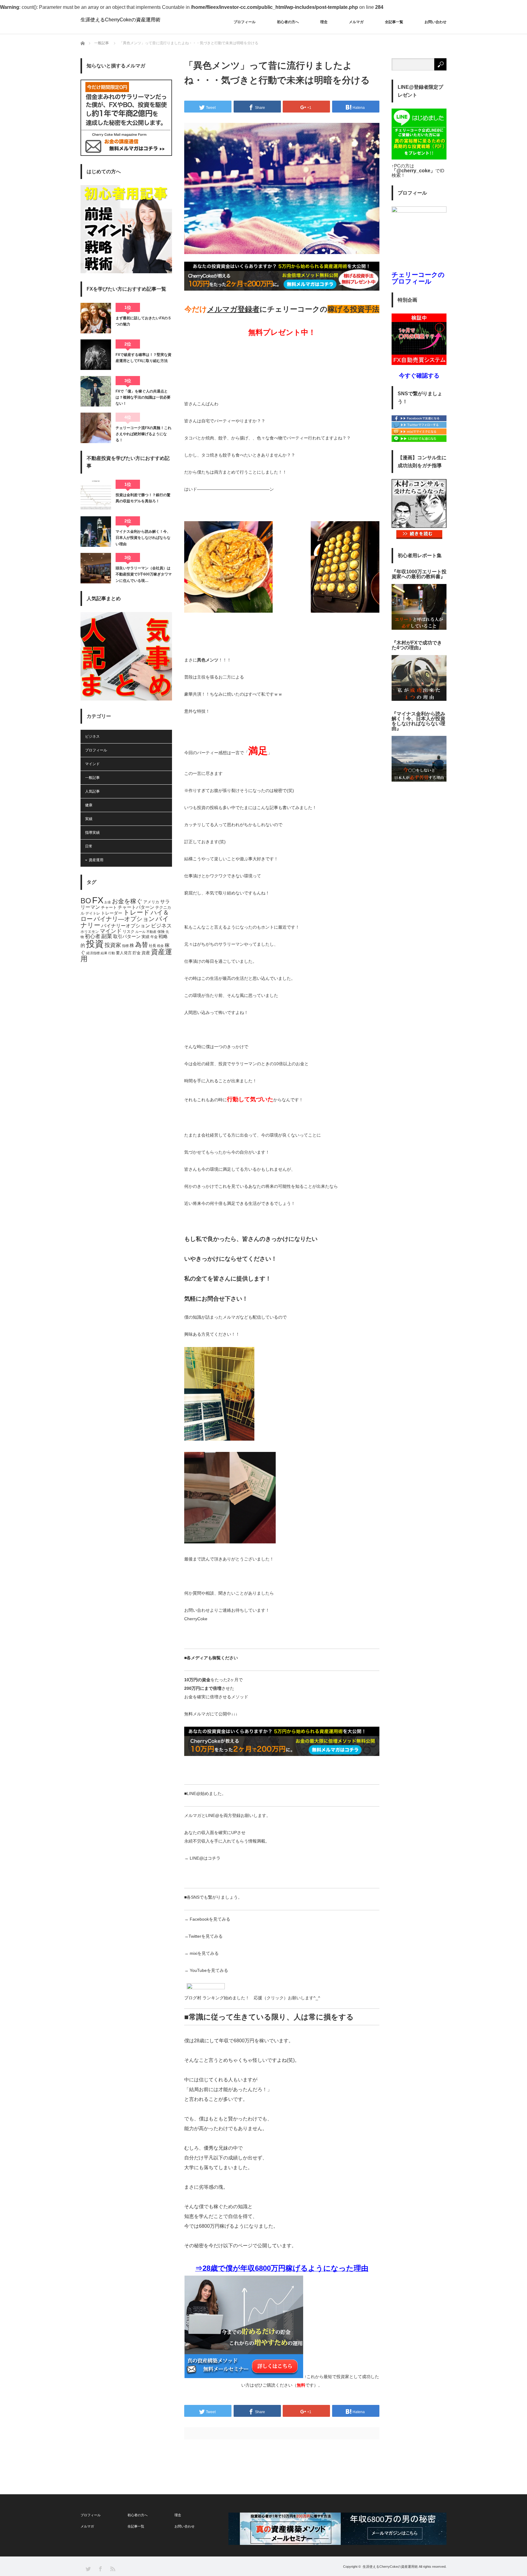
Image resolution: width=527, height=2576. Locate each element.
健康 (89, 805)
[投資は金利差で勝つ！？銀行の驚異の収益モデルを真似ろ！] (96, 495)
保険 (161, 932)
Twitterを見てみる (206, 1936)
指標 (125, 946)
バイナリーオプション (126, 926)
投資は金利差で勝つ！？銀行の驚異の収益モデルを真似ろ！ (143, 498)
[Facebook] (419, 420)
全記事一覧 (394, 22)
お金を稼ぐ (127, 901)
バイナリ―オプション (124, 919)
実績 (89, 819)
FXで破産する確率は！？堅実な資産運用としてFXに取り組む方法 (143, 358)
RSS (112, 2569)
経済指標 (93, 953)
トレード (136, 912)
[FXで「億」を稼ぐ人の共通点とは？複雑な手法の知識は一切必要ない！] (96, 391)
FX (98, 900)
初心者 (93, 936)
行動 (112, 953)
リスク (129, 932)
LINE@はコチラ (205, 1858)
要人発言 (124, 953)
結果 (104, 953)
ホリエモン (90, 932)
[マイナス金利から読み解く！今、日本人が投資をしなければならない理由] (96, 532)
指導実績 (92, 833)
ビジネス (92, 736)
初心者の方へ (288, 22)
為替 (142, 945)
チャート (109, 908)
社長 (152, 946)
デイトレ (93, 913)
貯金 (137, 953)
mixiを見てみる (204, 1953)
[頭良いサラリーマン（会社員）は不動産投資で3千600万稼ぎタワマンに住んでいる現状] (96, 568)
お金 (108, 902)
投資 (95, 944)
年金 (154, 937)
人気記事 (92, 791)
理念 (324, 22)
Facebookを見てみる (210, 1919)
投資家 (113, 945)
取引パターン (127, 937)
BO (86, 901)
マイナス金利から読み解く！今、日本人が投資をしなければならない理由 (143, 538)
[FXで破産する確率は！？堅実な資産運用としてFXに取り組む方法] (96, 355)
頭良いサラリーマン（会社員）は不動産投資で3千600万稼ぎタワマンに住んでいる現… (144, 574)
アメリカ (151, 902)
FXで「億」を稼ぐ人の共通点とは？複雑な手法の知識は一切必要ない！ (143, 398)
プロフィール (245, 22)
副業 (107, 936)
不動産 (151, 932)
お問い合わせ (436, 22)
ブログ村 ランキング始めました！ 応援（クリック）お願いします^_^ (252, 1998)
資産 (146, 953)
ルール (140, 932)
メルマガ (356, 22)
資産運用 (96, 860)
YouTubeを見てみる (209, 1970)
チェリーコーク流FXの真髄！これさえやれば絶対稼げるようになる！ (143, 434)
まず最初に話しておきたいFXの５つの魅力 (143, 321)
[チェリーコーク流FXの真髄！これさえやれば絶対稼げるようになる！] (96, 428)
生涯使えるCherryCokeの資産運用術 (120, 20)
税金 (160, 946)
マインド (92, 764)
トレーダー (112, 913)
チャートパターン (136, 907)
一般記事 (102, 43)
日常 (89, 846)
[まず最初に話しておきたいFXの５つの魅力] (96, 318)
